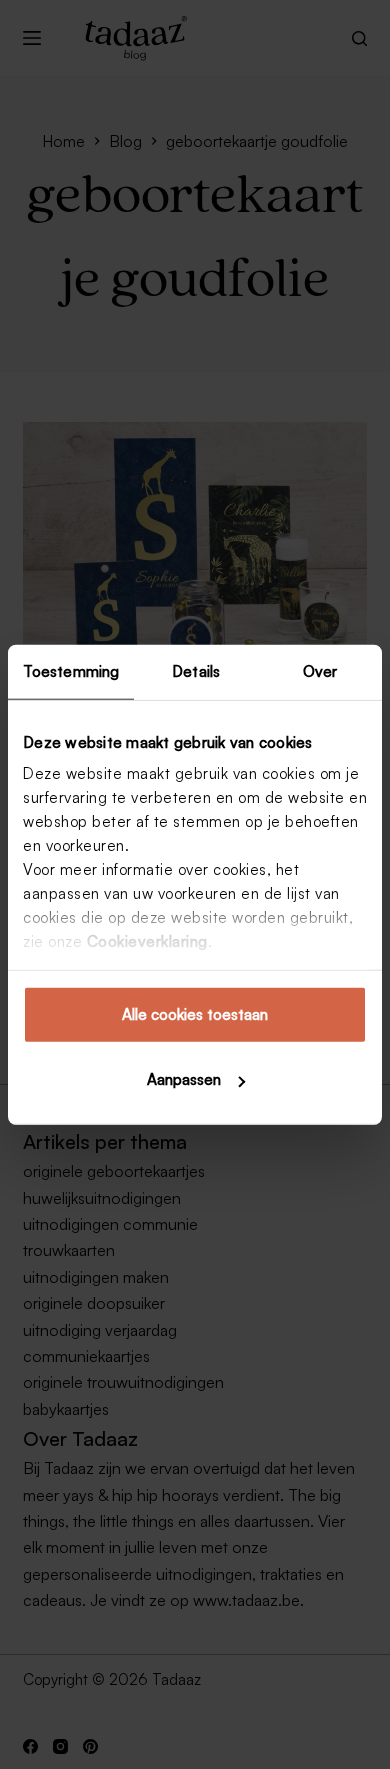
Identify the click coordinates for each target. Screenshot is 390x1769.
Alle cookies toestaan (195, 1013)
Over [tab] (320, 670)
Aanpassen (184, 1079)
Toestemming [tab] (71, 670)
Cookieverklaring (147, 941)
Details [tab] (196, 670)
